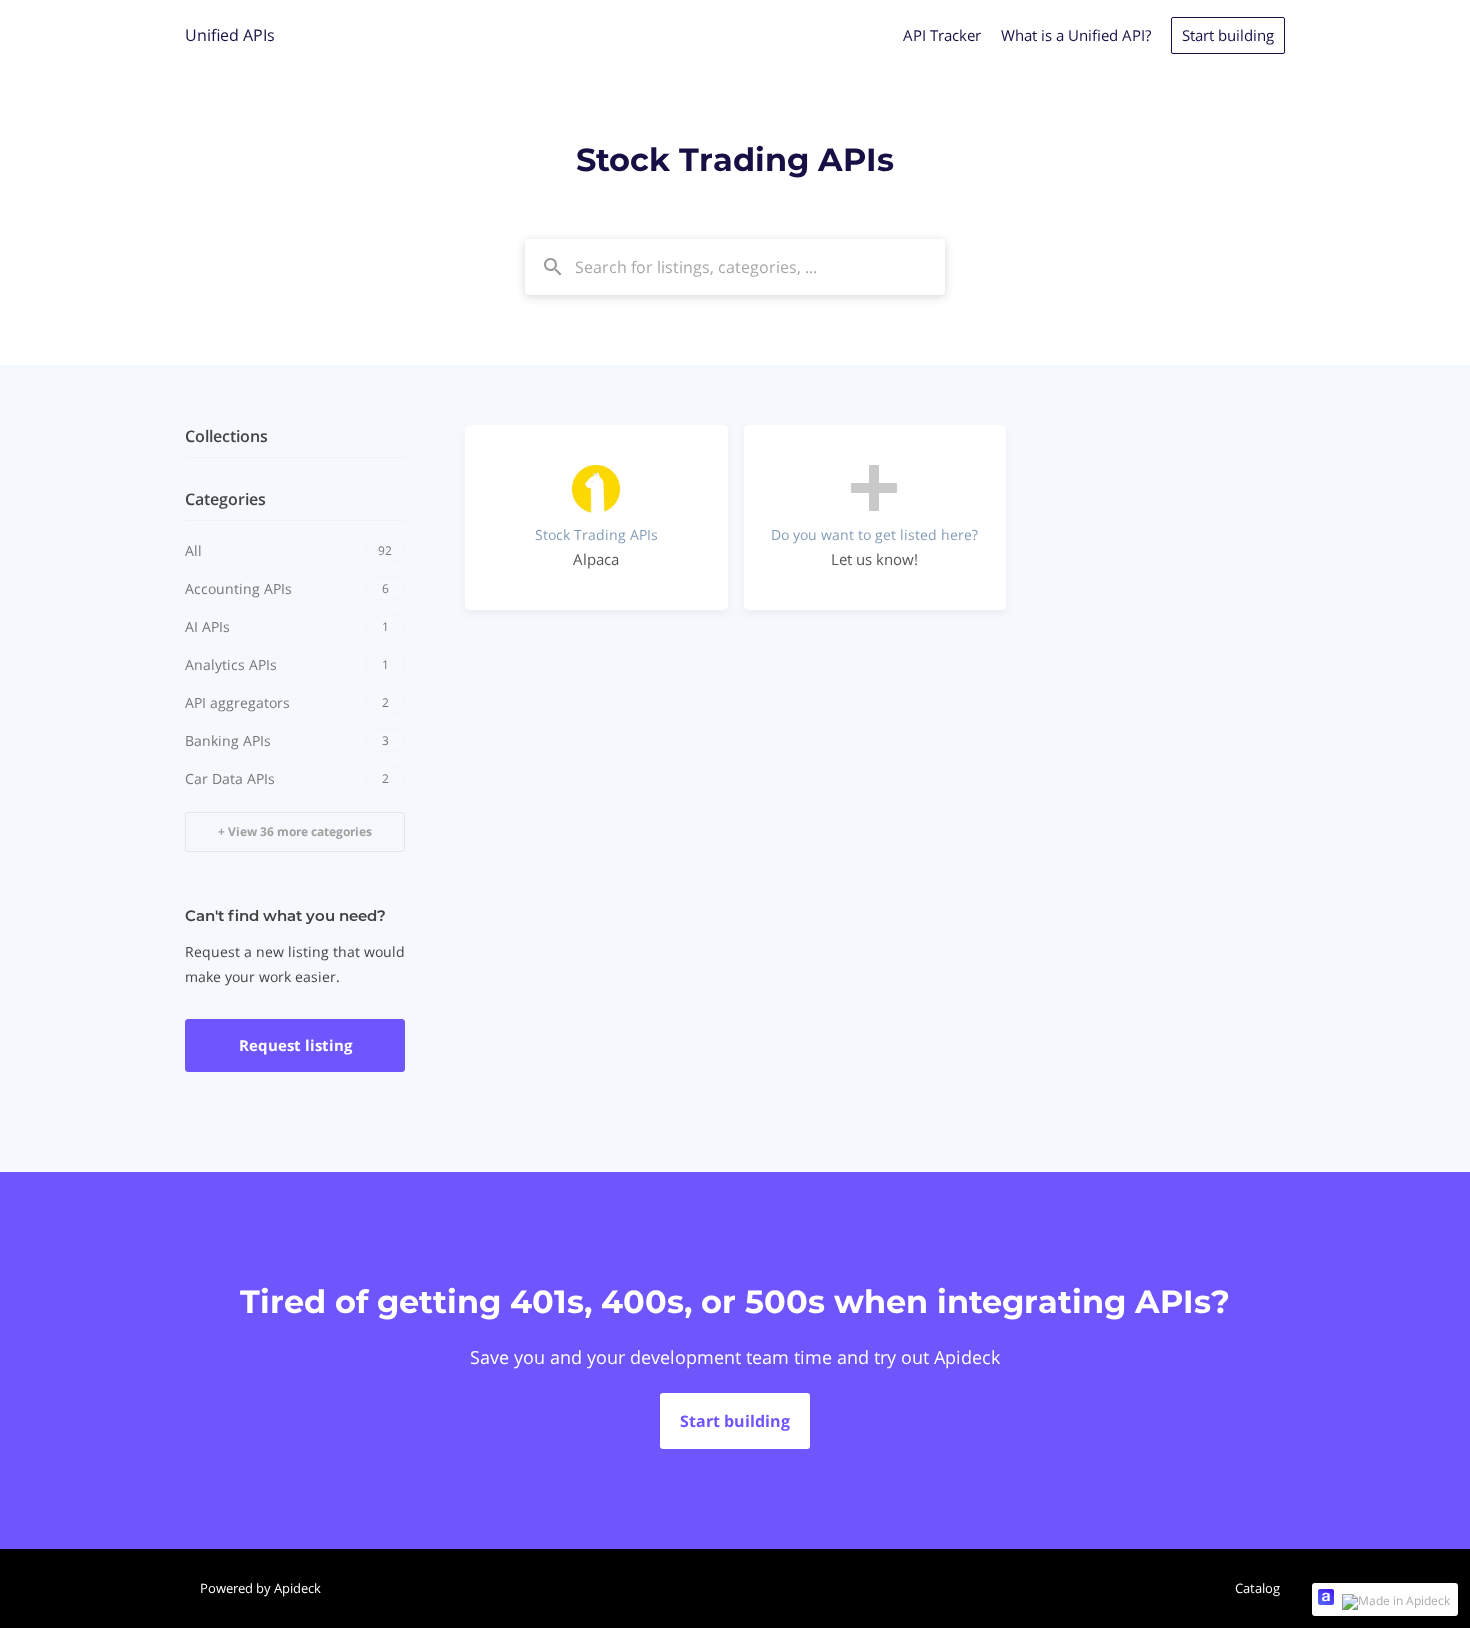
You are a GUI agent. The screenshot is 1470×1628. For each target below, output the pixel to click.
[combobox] (735, 267)
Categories (225, 499)
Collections (226, 436)
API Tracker (942, 35)
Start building (1228, 35)
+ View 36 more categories (295, 831)
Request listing (295, 1045)
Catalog (1257, 1588)
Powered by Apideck (260, 1588)
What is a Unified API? (1076, 35)
